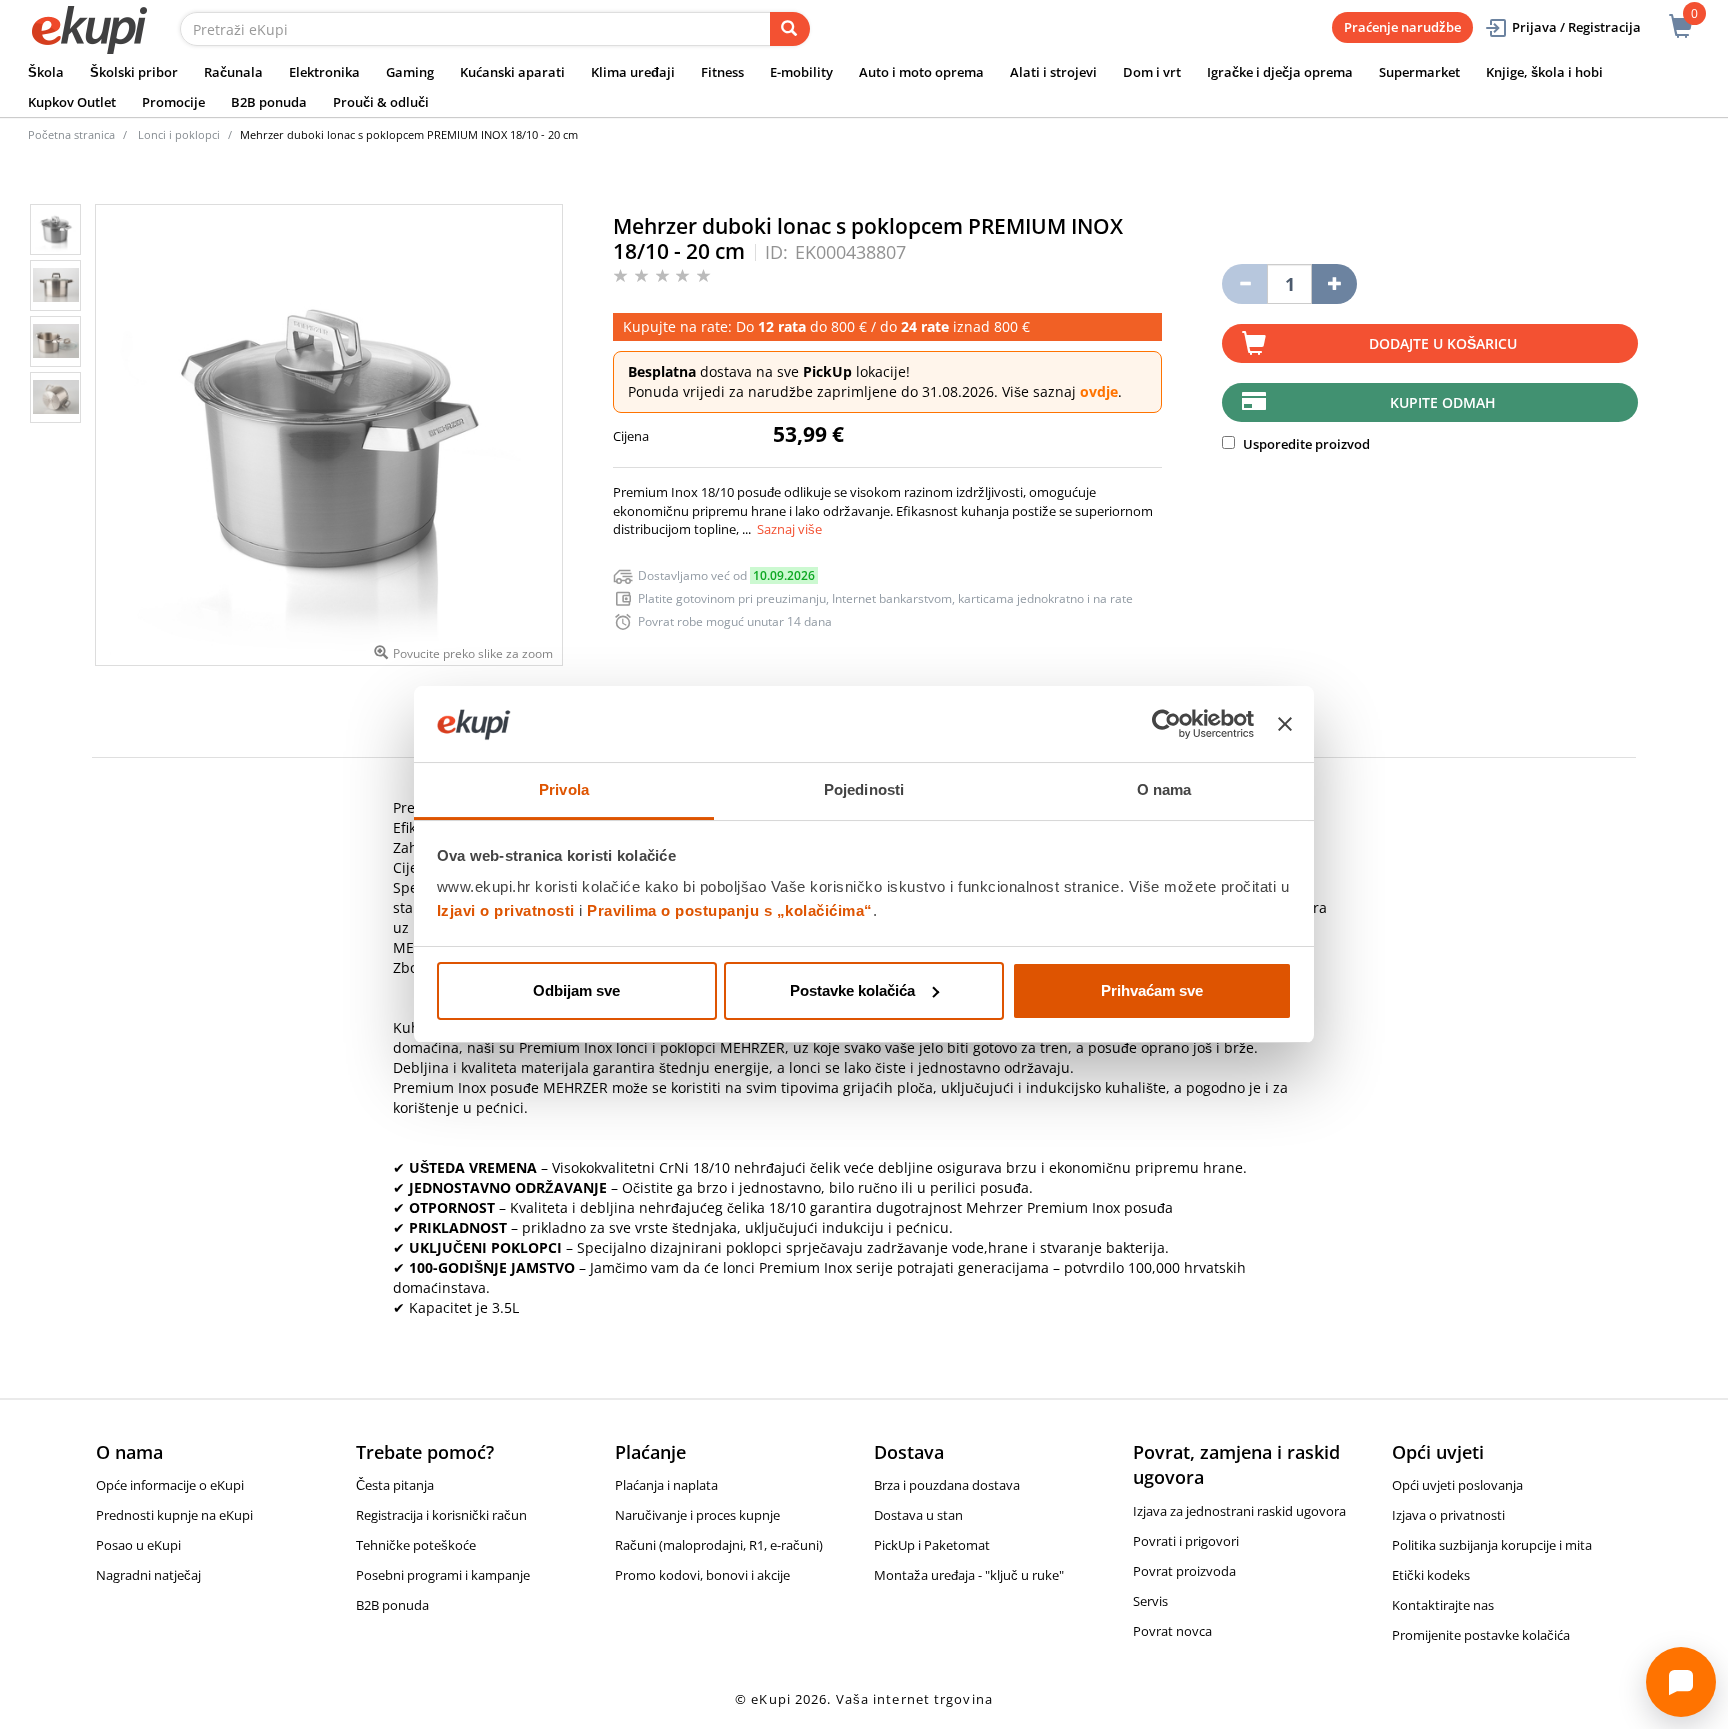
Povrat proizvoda (1184, 1571)
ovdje (1099, 391)
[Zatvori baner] (1285, 724)
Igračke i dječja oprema (1280, 72)
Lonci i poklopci (179, 134)
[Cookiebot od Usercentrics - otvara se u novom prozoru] (1166, 724)
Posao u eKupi (138, 1545)
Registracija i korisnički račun (441, 1515)
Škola (46, 72)
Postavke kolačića (852, 990)
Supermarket (1419, 72)
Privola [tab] (564, 789)
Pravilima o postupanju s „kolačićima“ (730, 910)
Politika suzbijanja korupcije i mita (1492, 1545)
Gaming (410, 72)
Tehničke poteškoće (416, 1545)
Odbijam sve (576, 990)
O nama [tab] (1164, 789)
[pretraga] (790, 29)
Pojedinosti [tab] (864, 789)
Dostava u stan (918, 1515)
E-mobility (801, 72)
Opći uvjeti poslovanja (1457, 1485)
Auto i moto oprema (921, 72)
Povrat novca (1172, 1631)
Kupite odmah (1443, 402)
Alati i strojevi (1053, 72)
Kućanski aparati (512, 72)
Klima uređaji (633, 72)
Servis (1150, 1601)
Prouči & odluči (381, 102)
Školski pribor (134, 72)
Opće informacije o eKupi (170, 1485)
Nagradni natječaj (148, 1575)
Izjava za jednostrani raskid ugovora (1239, 1511)
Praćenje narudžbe (1402, 27)
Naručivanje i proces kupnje (697, 1515)
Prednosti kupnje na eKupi (174, 1515)
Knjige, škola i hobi (1544, 72)
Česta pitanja (395, 1485)
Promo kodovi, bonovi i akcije (702, 1575)
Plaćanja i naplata (666, 1485)
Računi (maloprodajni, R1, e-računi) (719, 1545)
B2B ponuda (269, 102)
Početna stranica (71, 134)
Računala (233, 72)
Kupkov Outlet (72, 102)
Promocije (173, 102)
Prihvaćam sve (1152, 990)
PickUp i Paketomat (932, 1545)
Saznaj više (789, 529)
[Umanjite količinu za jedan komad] (1244, 284)
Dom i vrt (1152, 72)
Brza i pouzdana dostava (947, 1485)
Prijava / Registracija (1576, 27)
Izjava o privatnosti (1448, 1515)
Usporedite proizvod (1305, 444)
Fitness (722, 72)
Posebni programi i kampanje (443, 1575)
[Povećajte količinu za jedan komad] (1334, 284)
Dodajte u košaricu (1443, 343)
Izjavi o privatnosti (506, 910)
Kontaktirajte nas (1443, 1605)
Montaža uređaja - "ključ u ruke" (969, 1575)
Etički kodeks (1431, 1575)
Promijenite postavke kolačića (1481, 1635)
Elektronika (324, 72)
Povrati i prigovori (1186, 1541)
